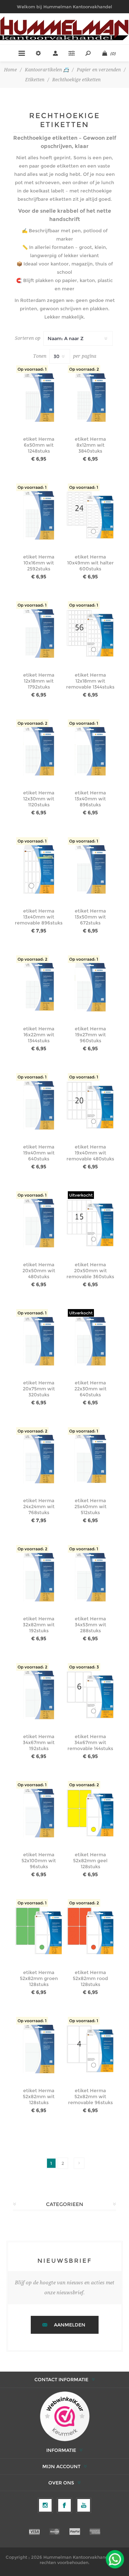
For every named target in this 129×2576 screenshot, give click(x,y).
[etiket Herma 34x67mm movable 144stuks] (90, 1695)
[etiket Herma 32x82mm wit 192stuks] (39, 1577)
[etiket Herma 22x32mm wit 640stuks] (90, 1341)
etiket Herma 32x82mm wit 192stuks (39, 1625)
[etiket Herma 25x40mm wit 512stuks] (90, 1459)
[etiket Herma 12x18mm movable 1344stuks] (90, 633)
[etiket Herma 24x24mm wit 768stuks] (39, 1459)
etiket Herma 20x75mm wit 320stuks (39, 1389)
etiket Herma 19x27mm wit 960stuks (90, 1035)
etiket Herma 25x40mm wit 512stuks (90, 1507)
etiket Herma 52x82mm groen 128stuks (39, 1978)
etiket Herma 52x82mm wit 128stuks (39, 2097)
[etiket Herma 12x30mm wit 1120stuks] (39, 751)
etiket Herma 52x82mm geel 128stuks (90, 1861)
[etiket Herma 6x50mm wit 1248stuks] (39, 397)
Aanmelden (70, 2325)
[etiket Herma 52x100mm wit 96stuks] (39, 1813)
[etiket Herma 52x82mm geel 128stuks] (90, 1813)
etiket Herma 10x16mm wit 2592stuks (39, 563)
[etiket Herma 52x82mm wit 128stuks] (39, 2049)
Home (10, 70)
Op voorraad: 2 (84, 369)
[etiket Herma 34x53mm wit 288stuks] (90, 1577)
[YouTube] (84, 2505)
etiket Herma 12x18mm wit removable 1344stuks (90, 681)
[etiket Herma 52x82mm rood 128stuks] (90, 1931)
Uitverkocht (81, 1195)
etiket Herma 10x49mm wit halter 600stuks (90, 563)
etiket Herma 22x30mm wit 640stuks (90, 1389)
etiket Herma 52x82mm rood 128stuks (90, 1978)
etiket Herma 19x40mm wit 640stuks (39, 1153)
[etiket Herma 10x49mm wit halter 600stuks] (90, 515)
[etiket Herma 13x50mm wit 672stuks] (90, 869)
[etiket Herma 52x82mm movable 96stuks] (90, 2049)
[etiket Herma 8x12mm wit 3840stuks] (90, 397)
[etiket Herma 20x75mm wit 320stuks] (39, 1341)
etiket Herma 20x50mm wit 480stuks (39, 1271)
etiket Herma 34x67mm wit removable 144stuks (90, 1742)
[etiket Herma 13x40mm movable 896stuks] (39, 869)
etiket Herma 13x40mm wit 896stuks (90, 799)
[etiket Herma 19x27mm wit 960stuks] (90, 987)
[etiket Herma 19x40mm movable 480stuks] (90, 1105)
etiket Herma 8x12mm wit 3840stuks (90, 445)
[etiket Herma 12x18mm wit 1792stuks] (39, 633)
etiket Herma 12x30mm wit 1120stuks (39, 799)
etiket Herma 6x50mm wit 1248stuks (39, 445)
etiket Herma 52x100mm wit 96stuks (39, 1861)
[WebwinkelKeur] (65, 2417)
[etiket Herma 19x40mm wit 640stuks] (39, 1105)
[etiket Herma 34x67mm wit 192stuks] (39, 1695)
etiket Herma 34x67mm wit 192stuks (39, 1742)
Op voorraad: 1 (32, 369)
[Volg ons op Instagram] (45, 2505)
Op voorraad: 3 (84, 1667)
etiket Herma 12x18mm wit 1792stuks (39, 681)
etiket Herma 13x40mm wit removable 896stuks (39, 917)
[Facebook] (64, 2505)
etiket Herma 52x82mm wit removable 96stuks (90, 2097)
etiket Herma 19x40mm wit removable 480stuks (90, 1153)
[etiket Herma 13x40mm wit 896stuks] (90, 751)
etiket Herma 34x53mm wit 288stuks (90, 1625)
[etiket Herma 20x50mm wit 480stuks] (39, 1223)
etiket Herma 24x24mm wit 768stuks (39, 1507)
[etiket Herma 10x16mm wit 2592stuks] (39, 515)
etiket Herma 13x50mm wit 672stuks (90, 917)
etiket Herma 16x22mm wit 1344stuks (39, 1035)
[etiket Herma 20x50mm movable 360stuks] (90, 1223)
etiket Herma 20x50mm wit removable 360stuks (90, 1271)
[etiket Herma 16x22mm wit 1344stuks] (39, 987)
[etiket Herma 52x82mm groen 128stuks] (39, 1931)
